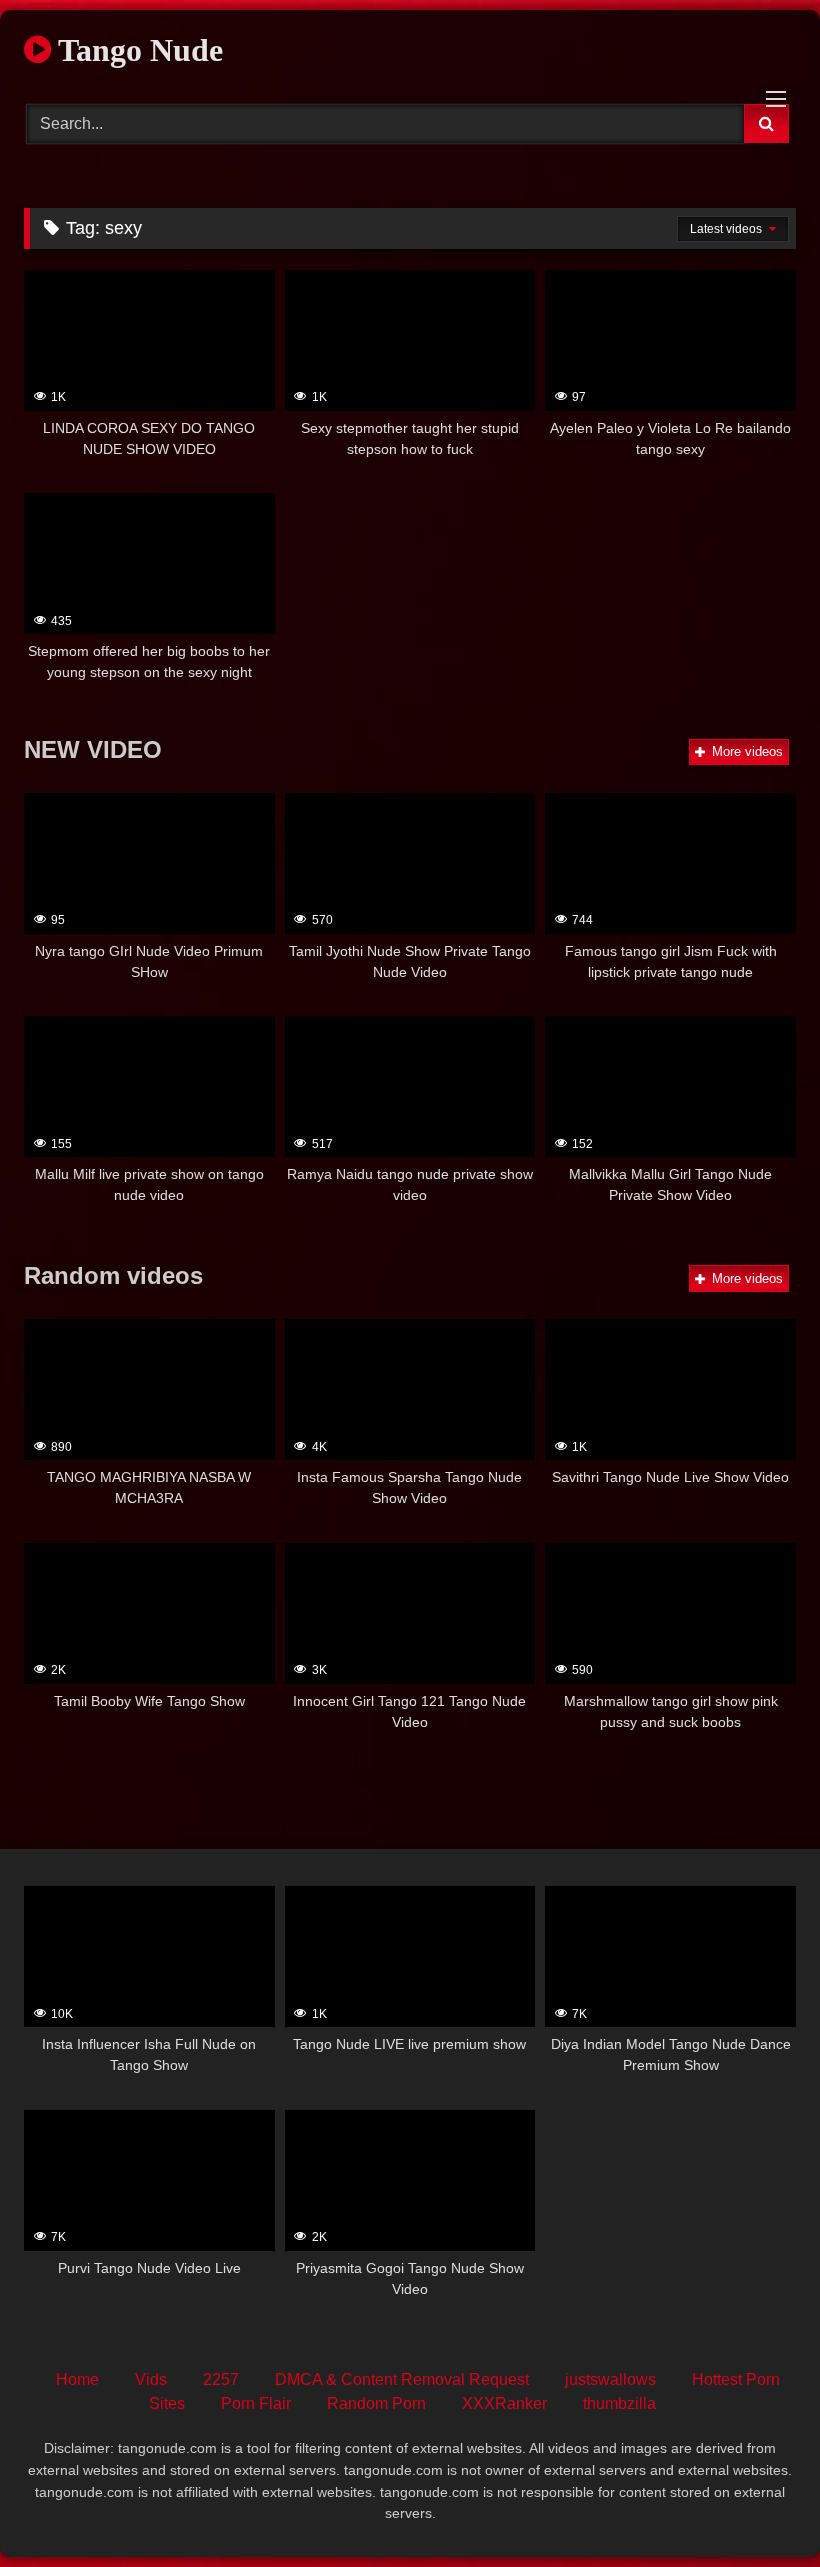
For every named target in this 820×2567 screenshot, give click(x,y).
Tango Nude (137, 50)
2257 (221, 2379)
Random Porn (376, 2403)
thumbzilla (619, 2403)
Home (77, 2379)
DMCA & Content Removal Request (402, 2379)
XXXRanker (504, 2403)
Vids (151, 2379)
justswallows (610, 2379)
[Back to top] (758, 2507)
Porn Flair (256, 2403)
